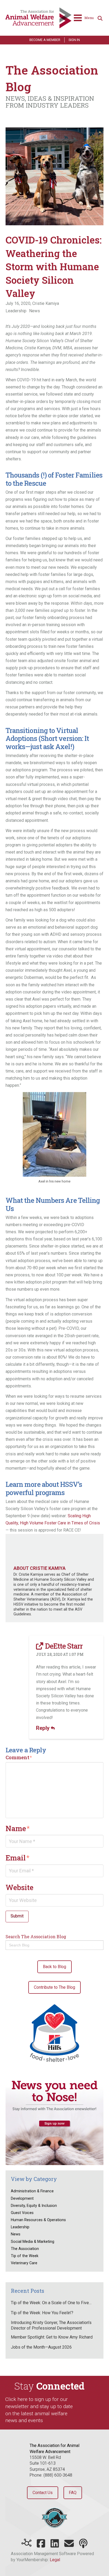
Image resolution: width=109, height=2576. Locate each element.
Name (18, 1828)
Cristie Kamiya (46, 303)
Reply (43, 1728)
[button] (84, 18)
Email (18, 1858)
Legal (55, 2560)
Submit (17, 1916)
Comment (19, 1757)
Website (19, 1887)
